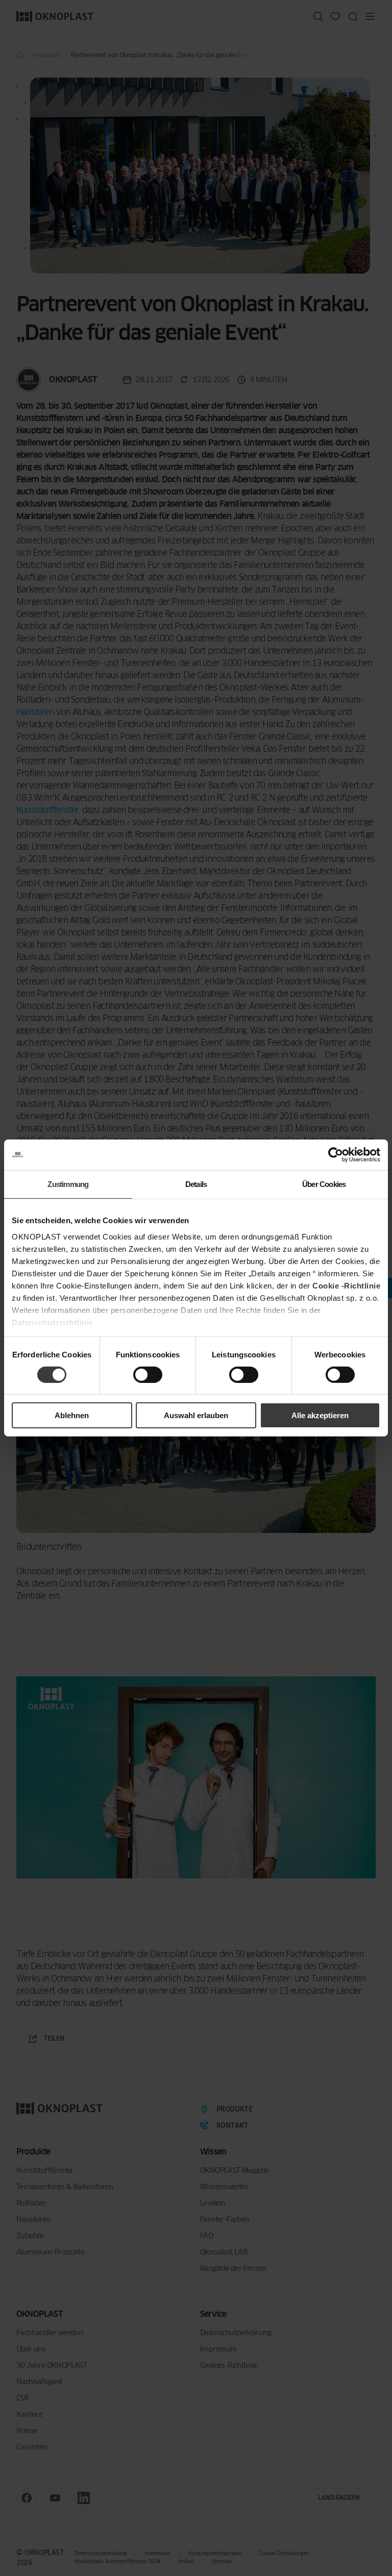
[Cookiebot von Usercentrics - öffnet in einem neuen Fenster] (336, 1155)
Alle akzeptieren (320, 1415)
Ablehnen (72, 1415)
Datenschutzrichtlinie (53, 1322)
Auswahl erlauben (196, 1415)
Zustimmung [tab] (68, 1184)
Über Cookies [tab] (324, 1184)
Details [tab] (196, 1184)
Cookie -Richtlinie (346, 1285)
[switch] (148, 1375)
